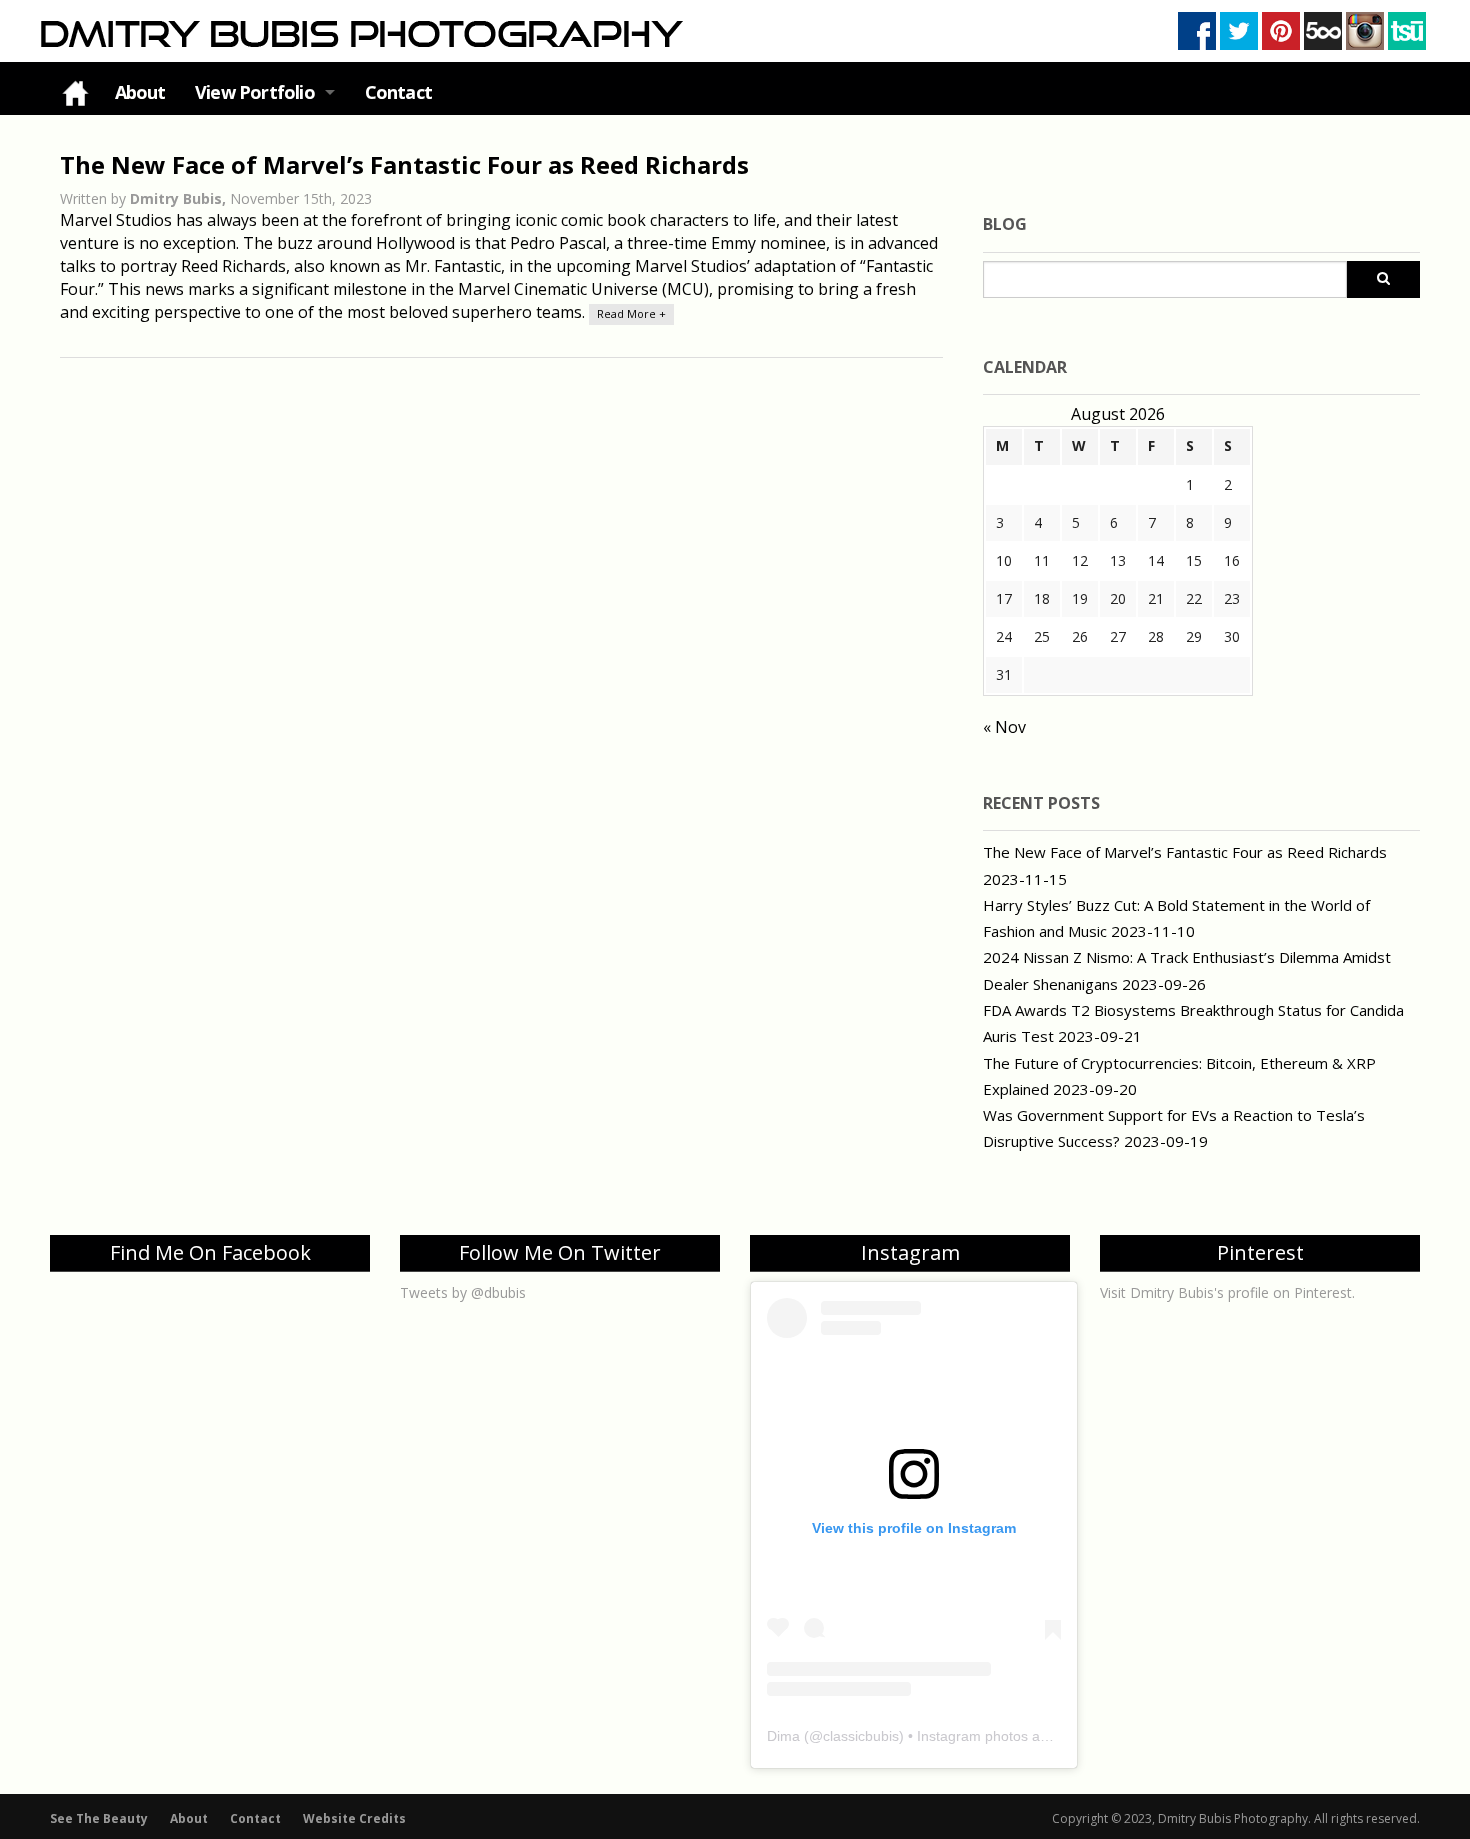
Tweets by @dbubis (463, 1292)
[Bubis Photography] (359, 33)
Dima (783, 1736)
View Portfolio (255, 92)
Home (75, 92)
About (140, 92)
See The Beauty (99, 1818)
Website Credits (354, 1818)
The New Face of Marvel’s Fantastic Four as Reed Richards (404, 164)
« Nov (1004, 727)
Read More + (631, 313)
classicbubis (861, 1736)
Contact (398, 92)
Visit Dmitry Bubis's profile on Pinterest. (1227, 1292)
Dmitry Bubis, (180, 198)
